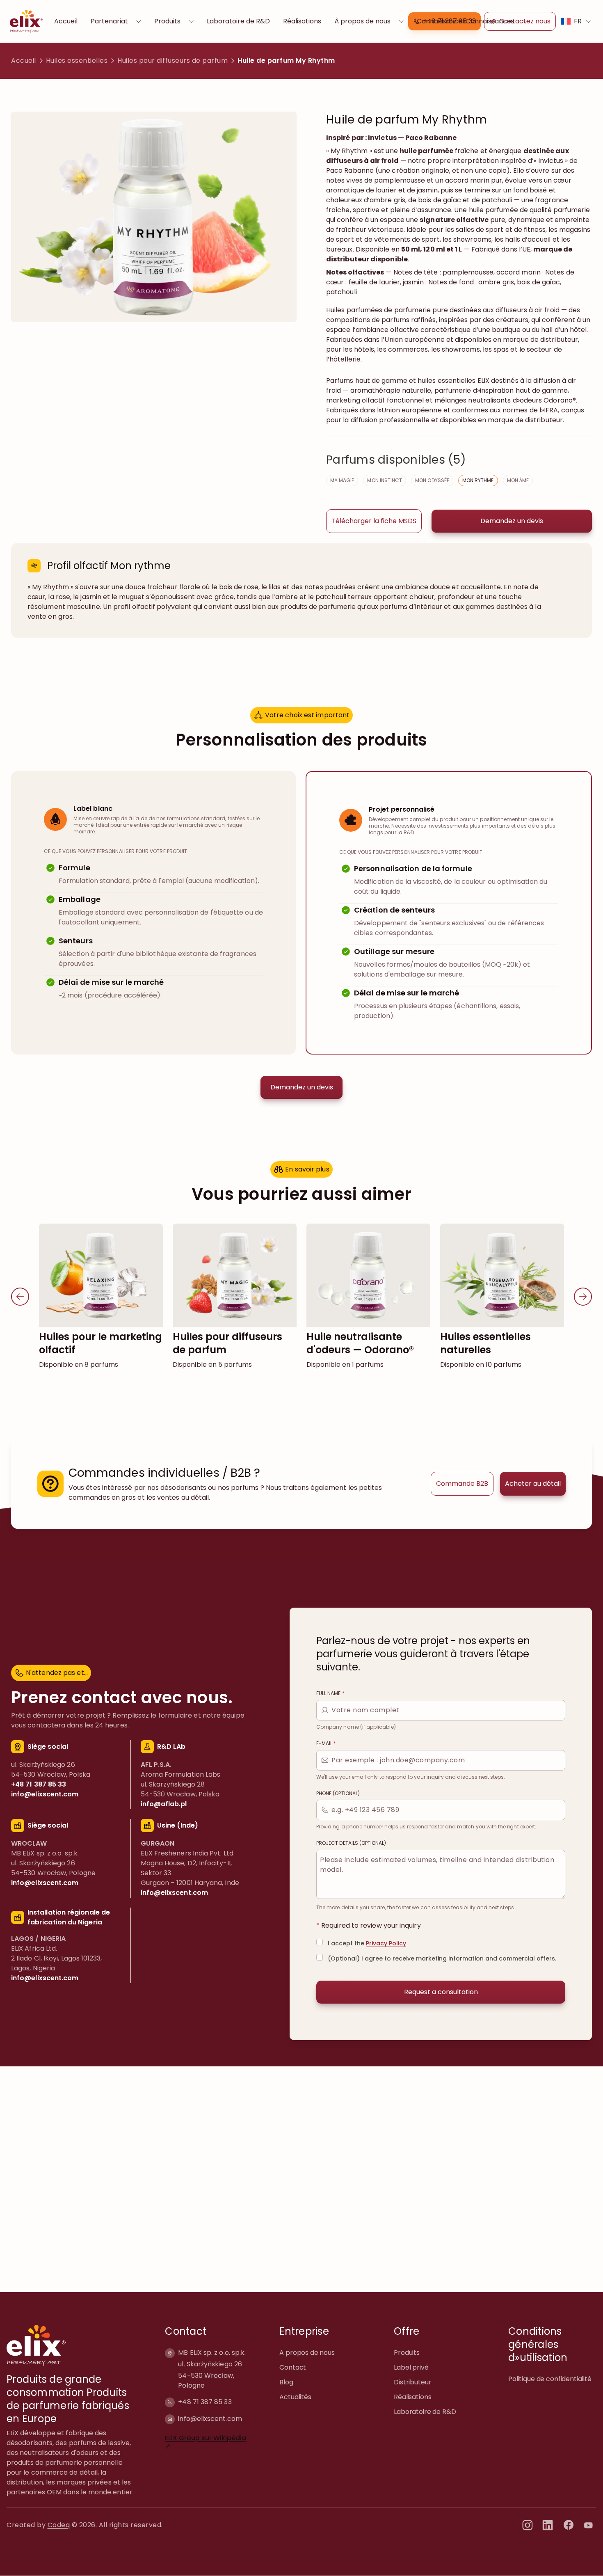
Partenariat (109, 21)
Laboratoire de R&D (238, 21)
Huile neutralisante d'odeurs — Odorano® (360, 1343)
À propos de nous (362, 21)
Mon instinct (385, 480)
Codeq (59, 2525)
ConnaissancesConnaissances (466, 21)
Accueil (66, 21)
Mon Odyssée (432, 480)
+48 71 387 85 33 (205, 2402)
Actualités (295, 2397)
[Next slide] (583, 1297)
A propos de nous (307, 2353)
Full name (330, 1693)
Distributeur (412, 2382)
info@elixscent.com (210, 2419)
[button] (374, 521)
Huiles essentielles (77, 61)
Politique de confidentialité (550, 2379)
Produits (167, 21)
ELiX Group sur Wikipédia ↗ (206, 2442)
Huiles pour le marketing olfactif (100, 1343)
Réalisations (302, 21)
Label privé (411, 2367)
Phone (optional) (338, 1793)
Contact (293, 2367)
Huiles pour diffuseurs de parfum (172, 61)
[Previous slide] (20, 1297)
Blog (286, 2382)
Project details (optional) (351, 1843)
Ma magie (342, 480)
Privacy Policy (386, 1943)
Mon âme (518, 480)
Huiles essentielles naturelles (485, 1343)
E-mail (326, 1743)
